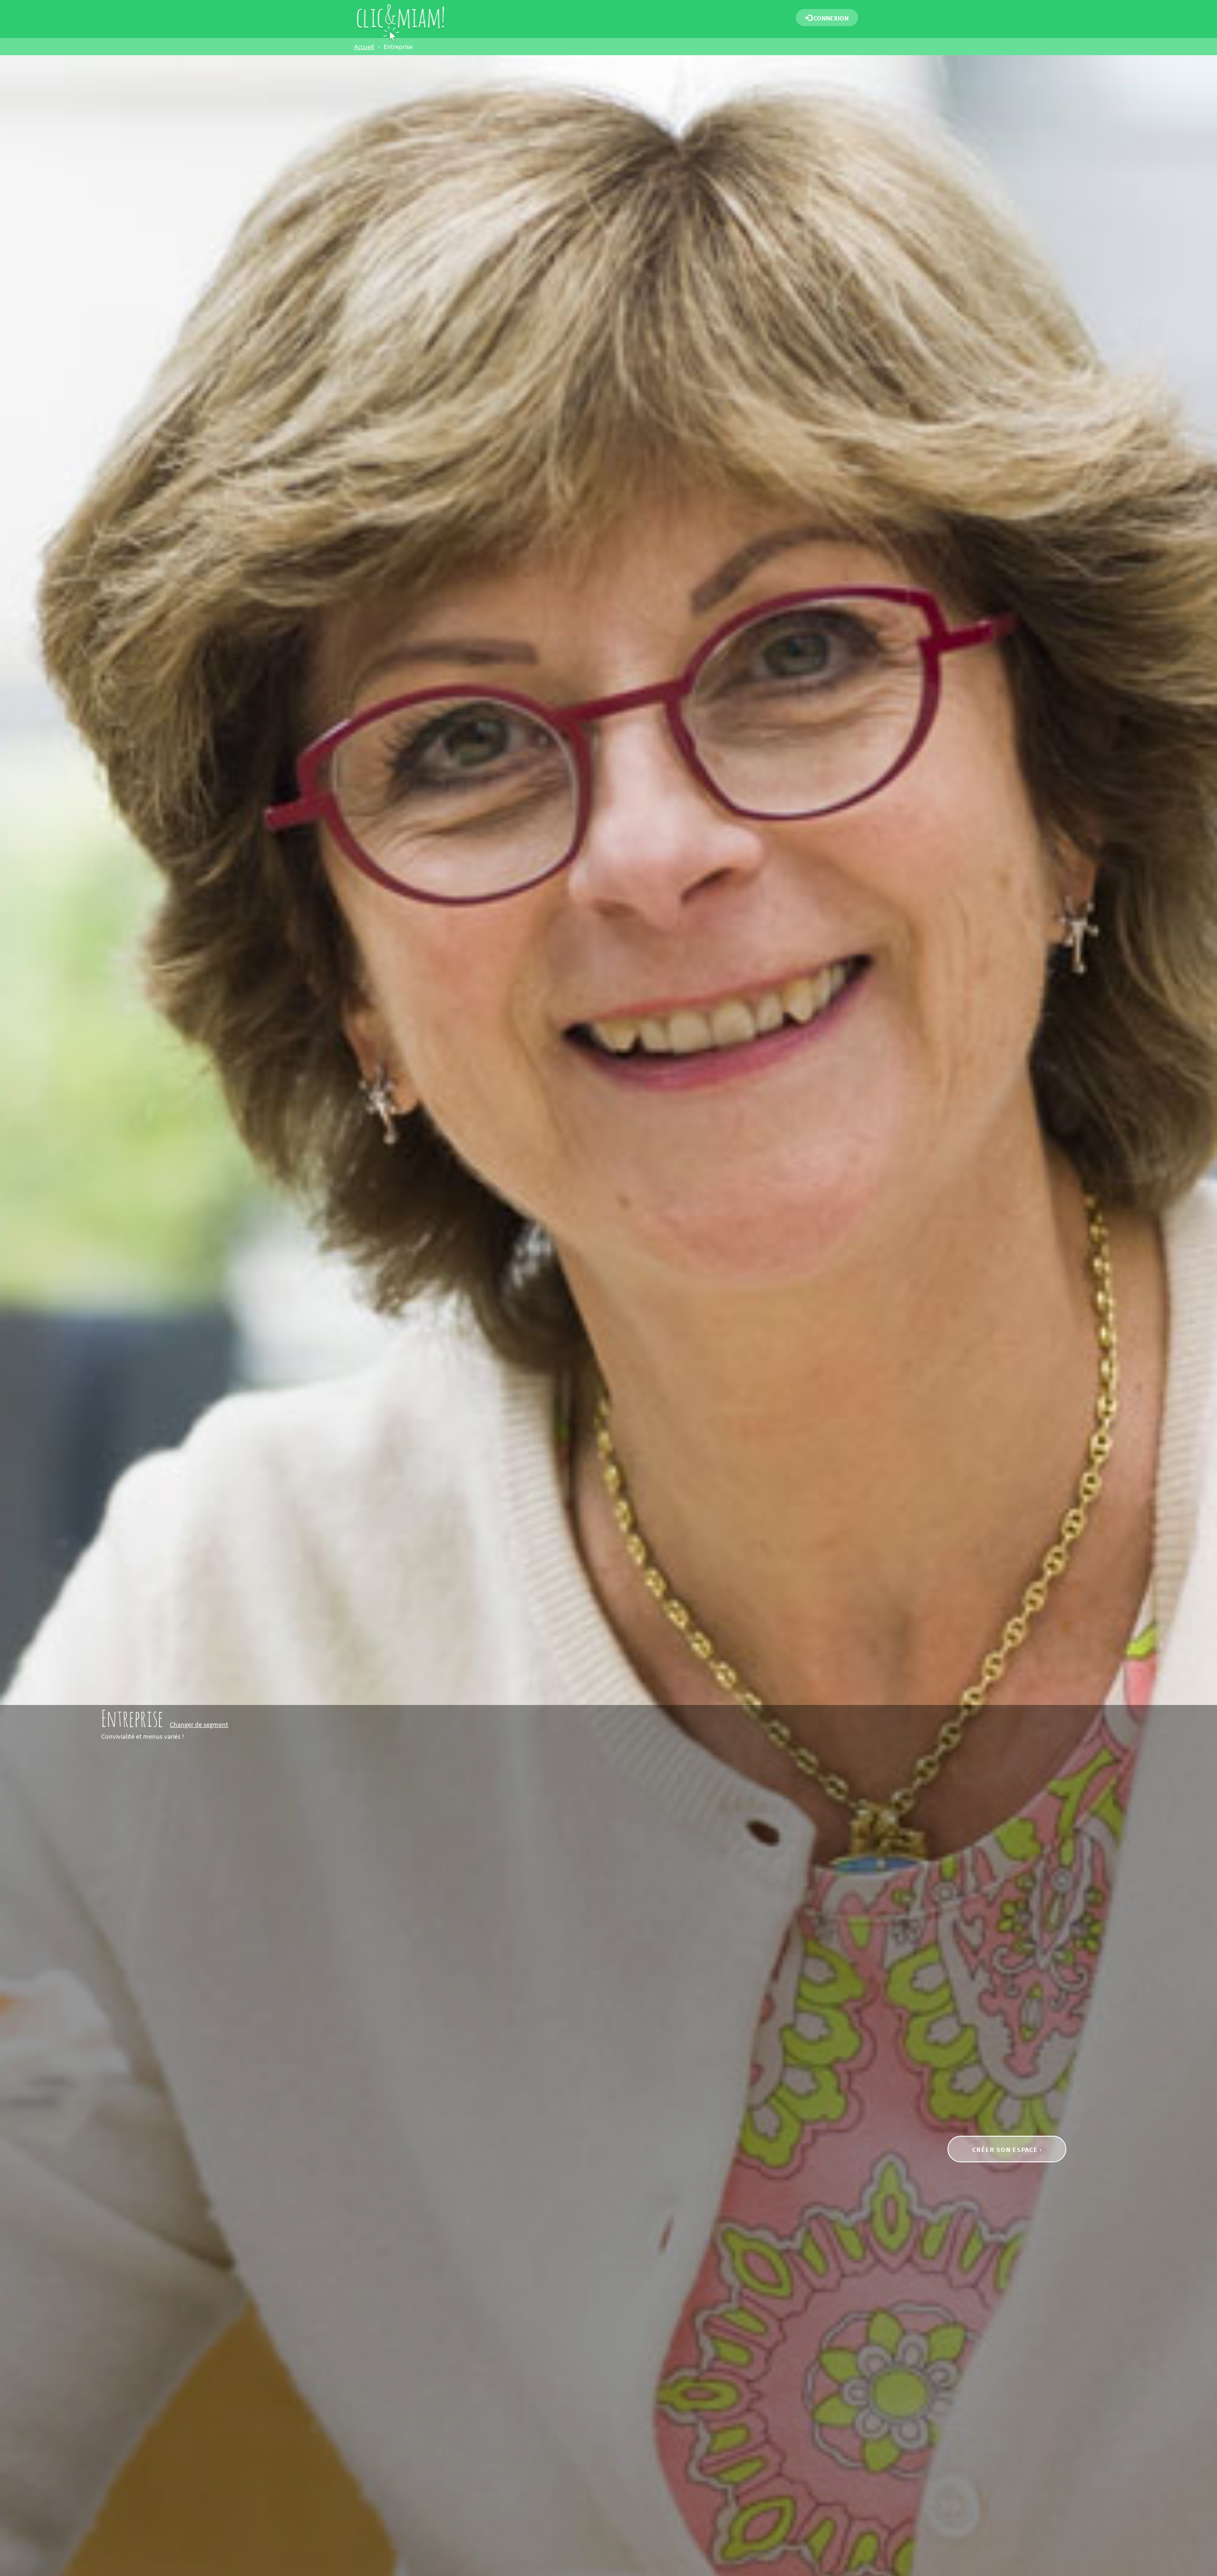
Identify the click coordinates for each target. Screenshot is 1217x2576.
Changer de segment (199, 1724)
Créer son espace (1006, 2150)
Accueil (364, 47)
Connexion (830, 18)
